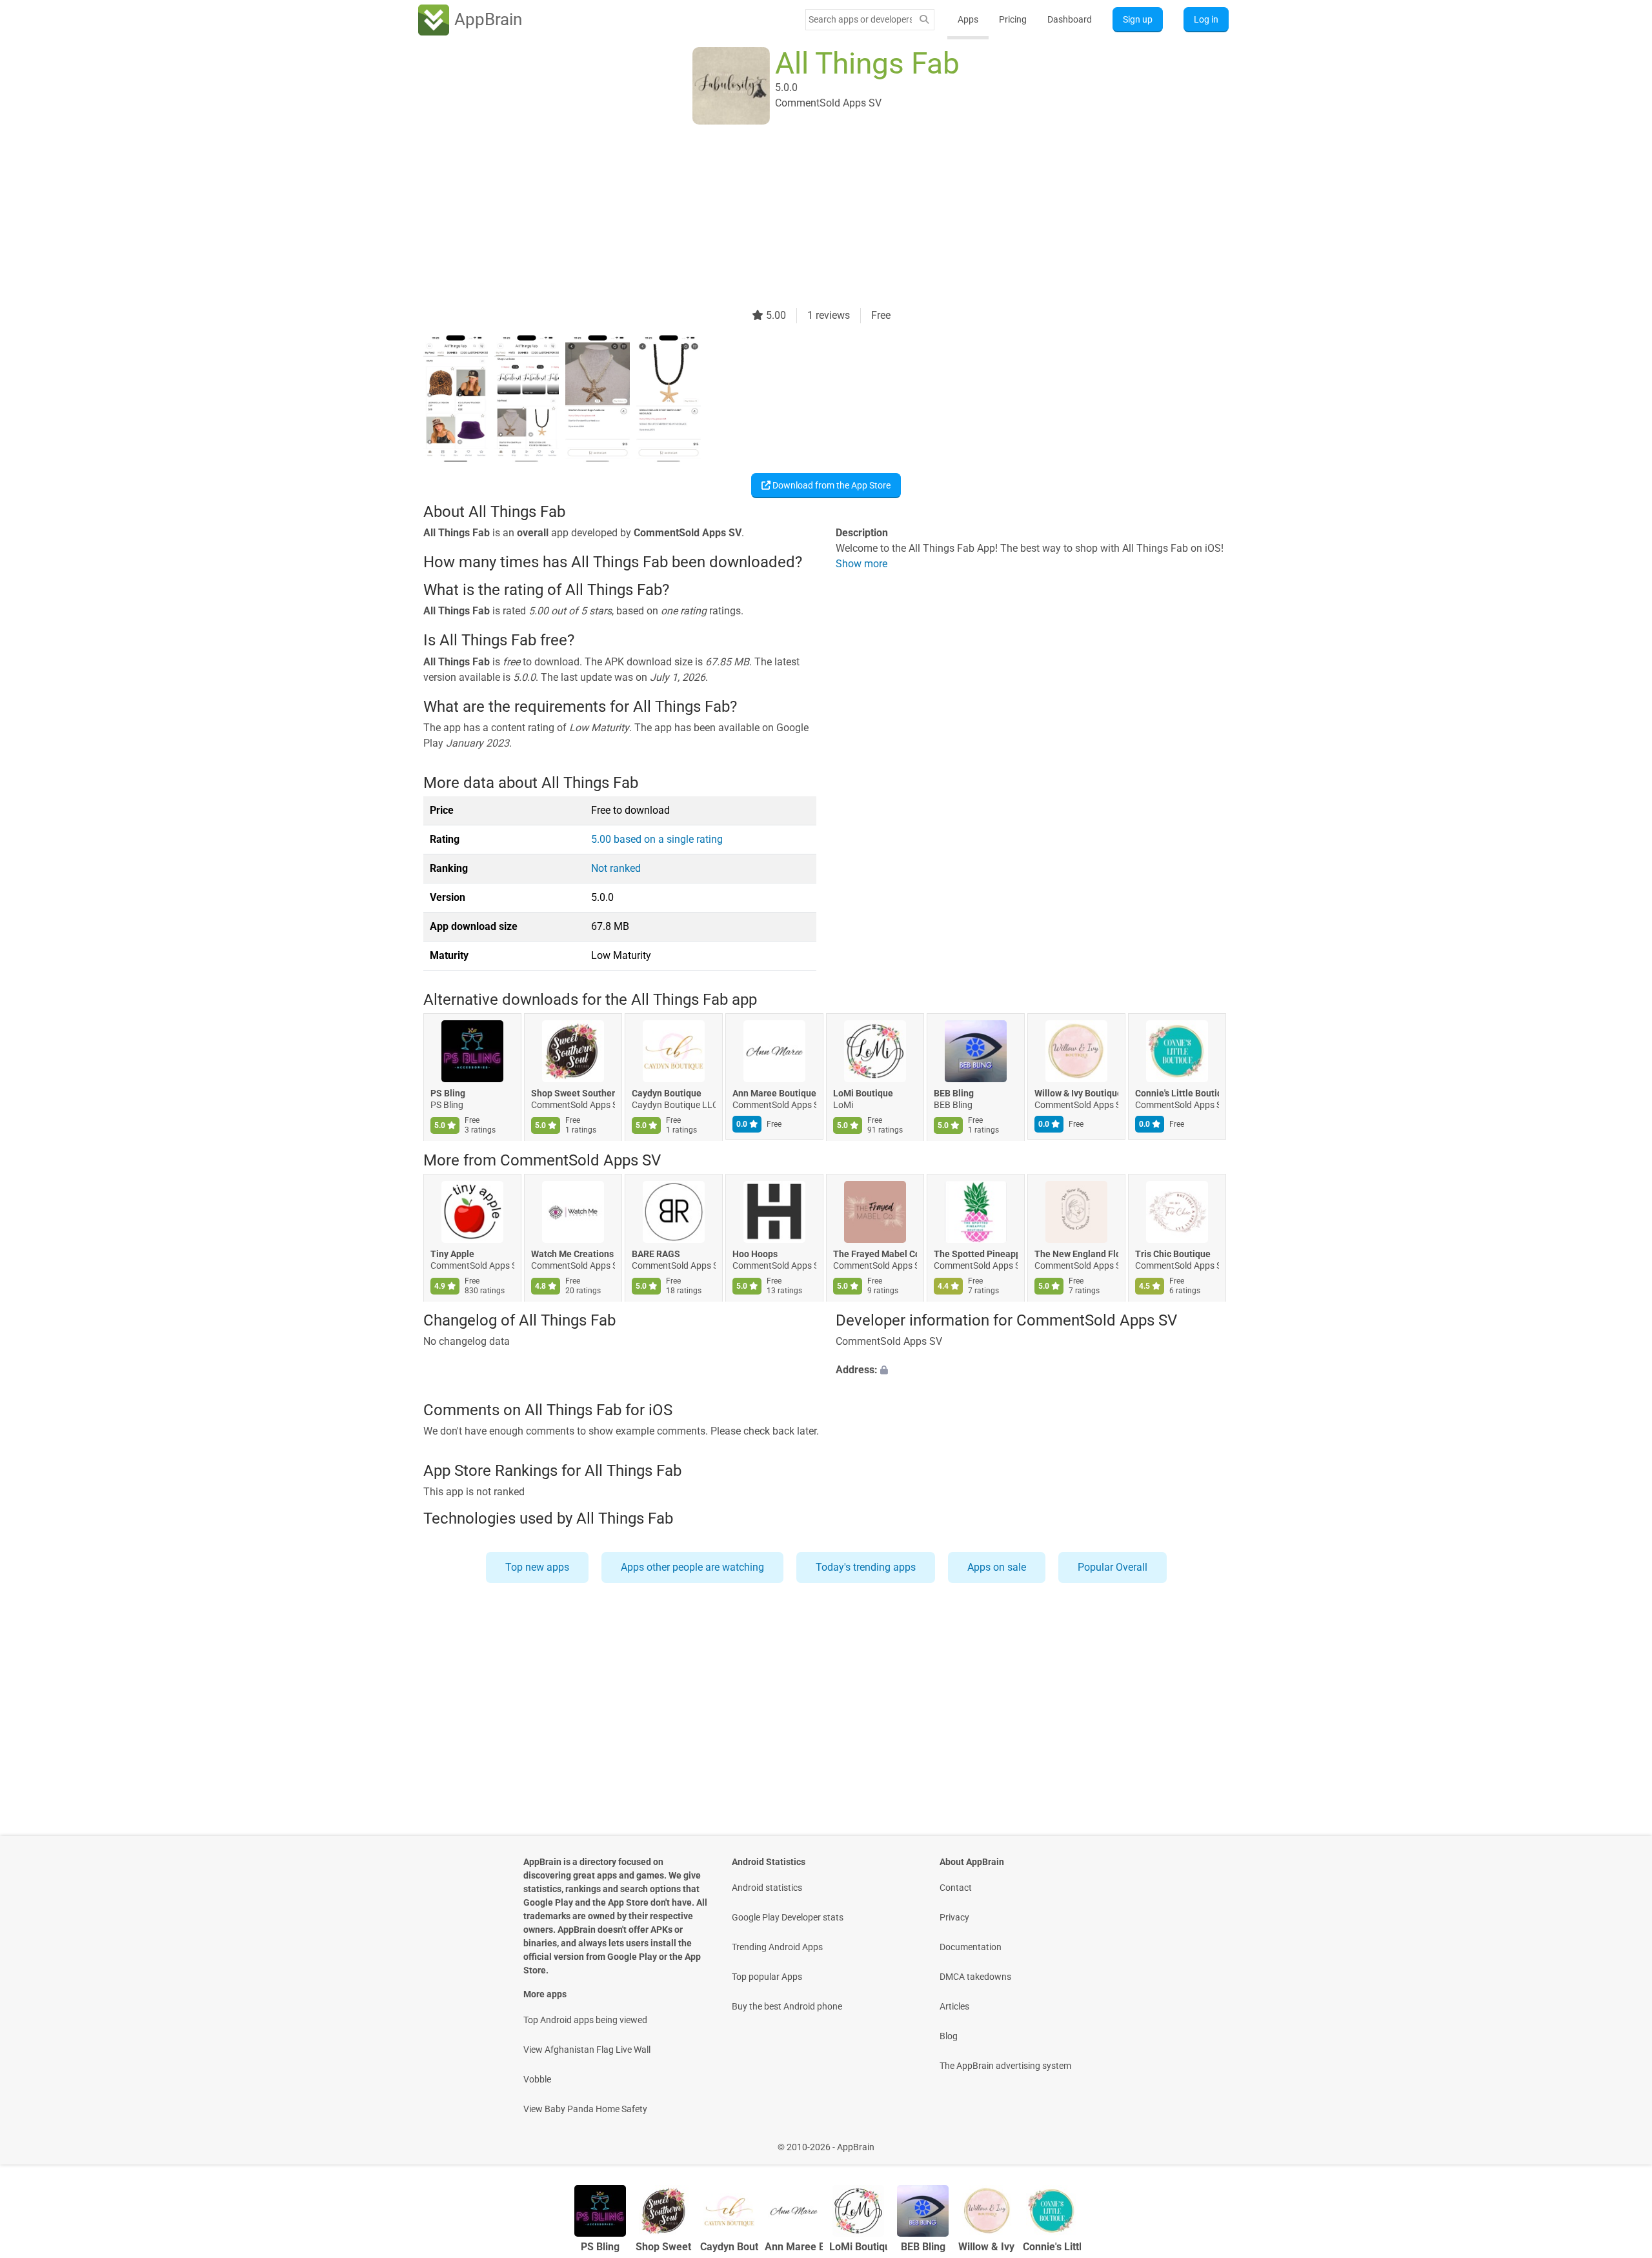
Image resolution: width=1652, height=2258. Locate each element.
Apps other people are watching (692, 1567)
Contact (956, 1888)
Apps (968, 19)
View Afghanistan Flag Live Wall (587, 2050)
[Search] (924, 20)
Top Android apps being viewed (585, 2020)
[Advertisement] (811, 217)
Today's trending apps (866, 1567)
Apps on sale (997, 1567)
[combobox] (860, 19)
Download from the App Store (831, 485)
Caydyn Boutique (667, 1094)
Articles (954, 2006)
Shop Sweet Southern (573, 1094)
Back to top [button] (1620, 2140)
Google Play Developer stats (788, 1917)
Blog (949, 2036)
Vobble (537, 2079)
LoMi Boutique (863, 1094)
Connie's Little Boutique (1177, 1094)
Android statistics (767, 1888)
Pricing (1013, 19)
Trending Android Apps (777, 1947)
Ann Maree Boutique (774, 1094)
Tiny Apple (452, 1254)
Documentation (971, 1947)
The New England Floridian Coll (1076, 1254)
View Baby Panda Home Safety (585, 2109)
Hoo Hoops (755, 1254)
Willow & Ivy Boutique (1076, 1094)
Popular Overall (1113, 1567)
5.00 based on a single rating (657, 839)
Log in (1206, 19)
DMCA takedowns (975, 1977)
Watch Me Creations (572, 1254)
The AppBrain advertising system (1005, 2066)
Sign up (1138, 19)
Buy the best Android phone (787, 2006)
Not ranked (616, 868)
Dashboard (1070, 19)
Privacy (954, 1917)
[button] (1032, 1371)
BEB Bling (954, 1094)
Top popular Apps (767, 1977)
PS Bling (448, 1094)
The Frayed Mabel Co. (875, 1254)
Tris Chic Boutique (1173, 1254)
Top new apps (537, 1567)
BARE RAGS (656, 1254)
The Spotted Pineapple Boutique (976, 1254)
